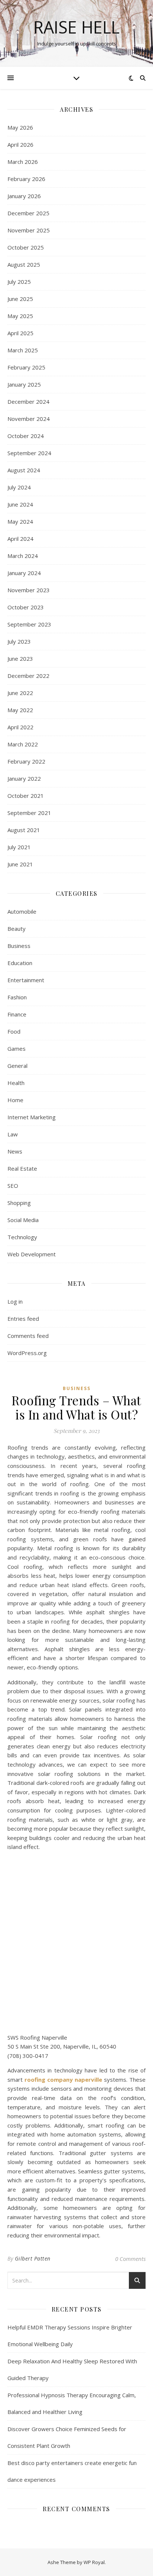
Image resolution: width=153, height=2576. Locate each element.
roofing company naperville (63, 2079)
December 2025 (28, 213)
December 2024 (28, 402)
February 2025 (26, 367)
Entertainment (26, 980)
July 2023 (19, 641)
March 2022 (23, 744)
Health (16, 1083)
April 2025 (20, 333)
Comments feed (28, 1336)
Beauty (17, 929)
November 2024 (29, 419)
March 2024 (23, 556)
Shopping (19, 1203)
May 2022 (20, 710)
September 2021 (29, 813)
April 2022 (20, 727)
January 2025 (24, 384)
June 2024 (20, 504)
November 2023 (29, 590)
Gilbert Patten (33, 2258)
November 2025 (29, 230)
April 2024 (20, 539)
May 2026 (20, 127)
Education (20, 963)
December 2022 (28, 676)
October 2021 (26, 796)
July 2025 (19, 282)
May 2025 (20, 316)
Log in (15, 1301)
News (15, 1151)
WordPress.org (27, 1353)
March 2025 (23, 350)
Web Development (32, 1254)
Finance (17, 1014)
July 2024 (19, 487)
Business (19, 946)
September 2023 (29, 624)
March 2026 (23, 162)
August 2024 (24, 470)
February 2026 (26, 179)
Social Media (23, 1220)
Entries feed (23, 1319)
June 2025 (20, 299)
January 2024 (24, 573)
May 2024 (20, 521)
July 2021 (19, 847)
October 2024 (26, 436)
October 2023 (26, 607)
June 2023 (20, 659)
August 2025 (24, 264)
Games (17, 1049)
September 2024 (29, 453)
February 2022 (26, 761)
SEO (13, 1186)
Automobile (22, 911)
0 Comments (130, 2259)
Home (15, 1100)
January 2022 (24, 778)
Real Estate (22, 1168)
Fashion (17, 997)
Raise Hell (76, 27)
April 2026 (20, 145)
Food (14, 1031)
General (17, 1066)
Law (13, 1134)
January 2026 (24, 196)
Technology (22, 1237)
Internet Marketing (32, 1117)
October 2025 (26, 247)
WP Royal (94, 2562)
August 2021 (24, 830)
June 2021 (20, 864)
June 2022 (20, 693)
